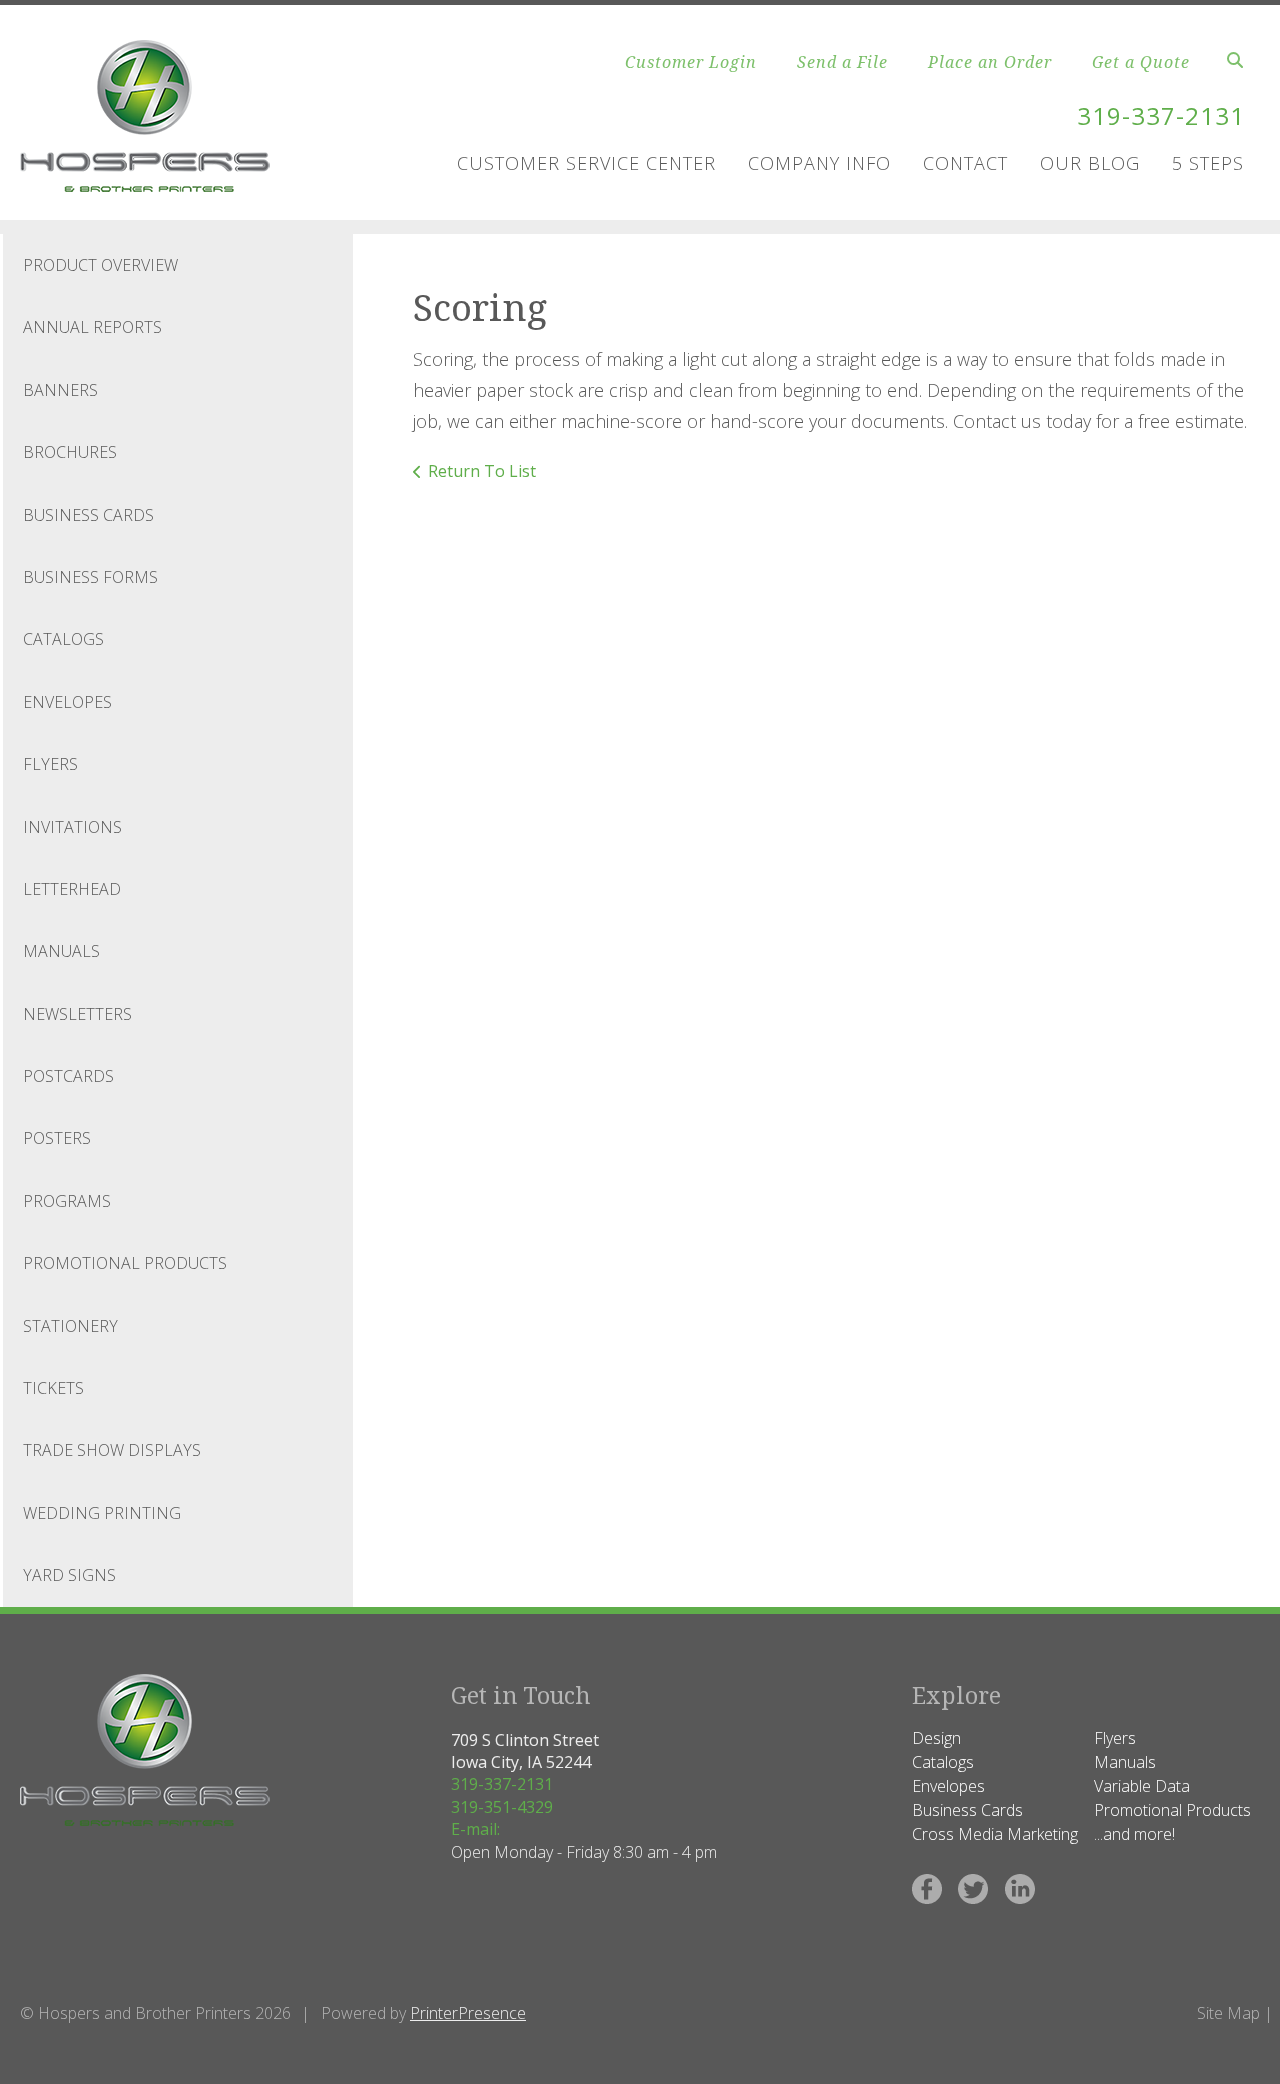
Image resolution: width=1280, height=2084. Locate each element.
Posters (57, 1138)
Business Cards (88, 515)
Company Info (819, 163)
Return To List (482, 471)
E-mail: (475, 1829)
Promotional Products (125, 1263)
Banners (60, 390)
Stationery (70, 1326)
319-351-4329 (502, 1807)
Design (936, 1738)
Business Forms (90, 577)
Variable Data (1142, 1786)
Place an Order (990, 62)
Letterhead (72, 889)
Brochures (70, 452)
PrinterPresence (468, 2013)
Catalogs (63, 639)
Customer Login (691, 62)
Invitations (72, 827)
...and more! (1134, 1834)
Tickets (53, 1388)
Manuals (61, 951)
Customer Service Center (586, 163)
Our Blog (1090, 163)
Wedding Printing (102, 1513)
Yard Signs (69, 1575)
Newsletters (77, 1014)
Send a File (842, 62)
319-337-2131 (1161, 115)
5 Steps (1208, 163)
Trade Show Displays (112, 1450)
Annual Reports (92, 327)
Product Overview (100, 265)
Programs (67, 1201)
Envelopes (67, 702)
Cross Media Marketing (995, 1834)
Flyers (50, 764)
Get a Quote (1141, 62)
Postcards (68, 1076)
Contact (965, 163)
